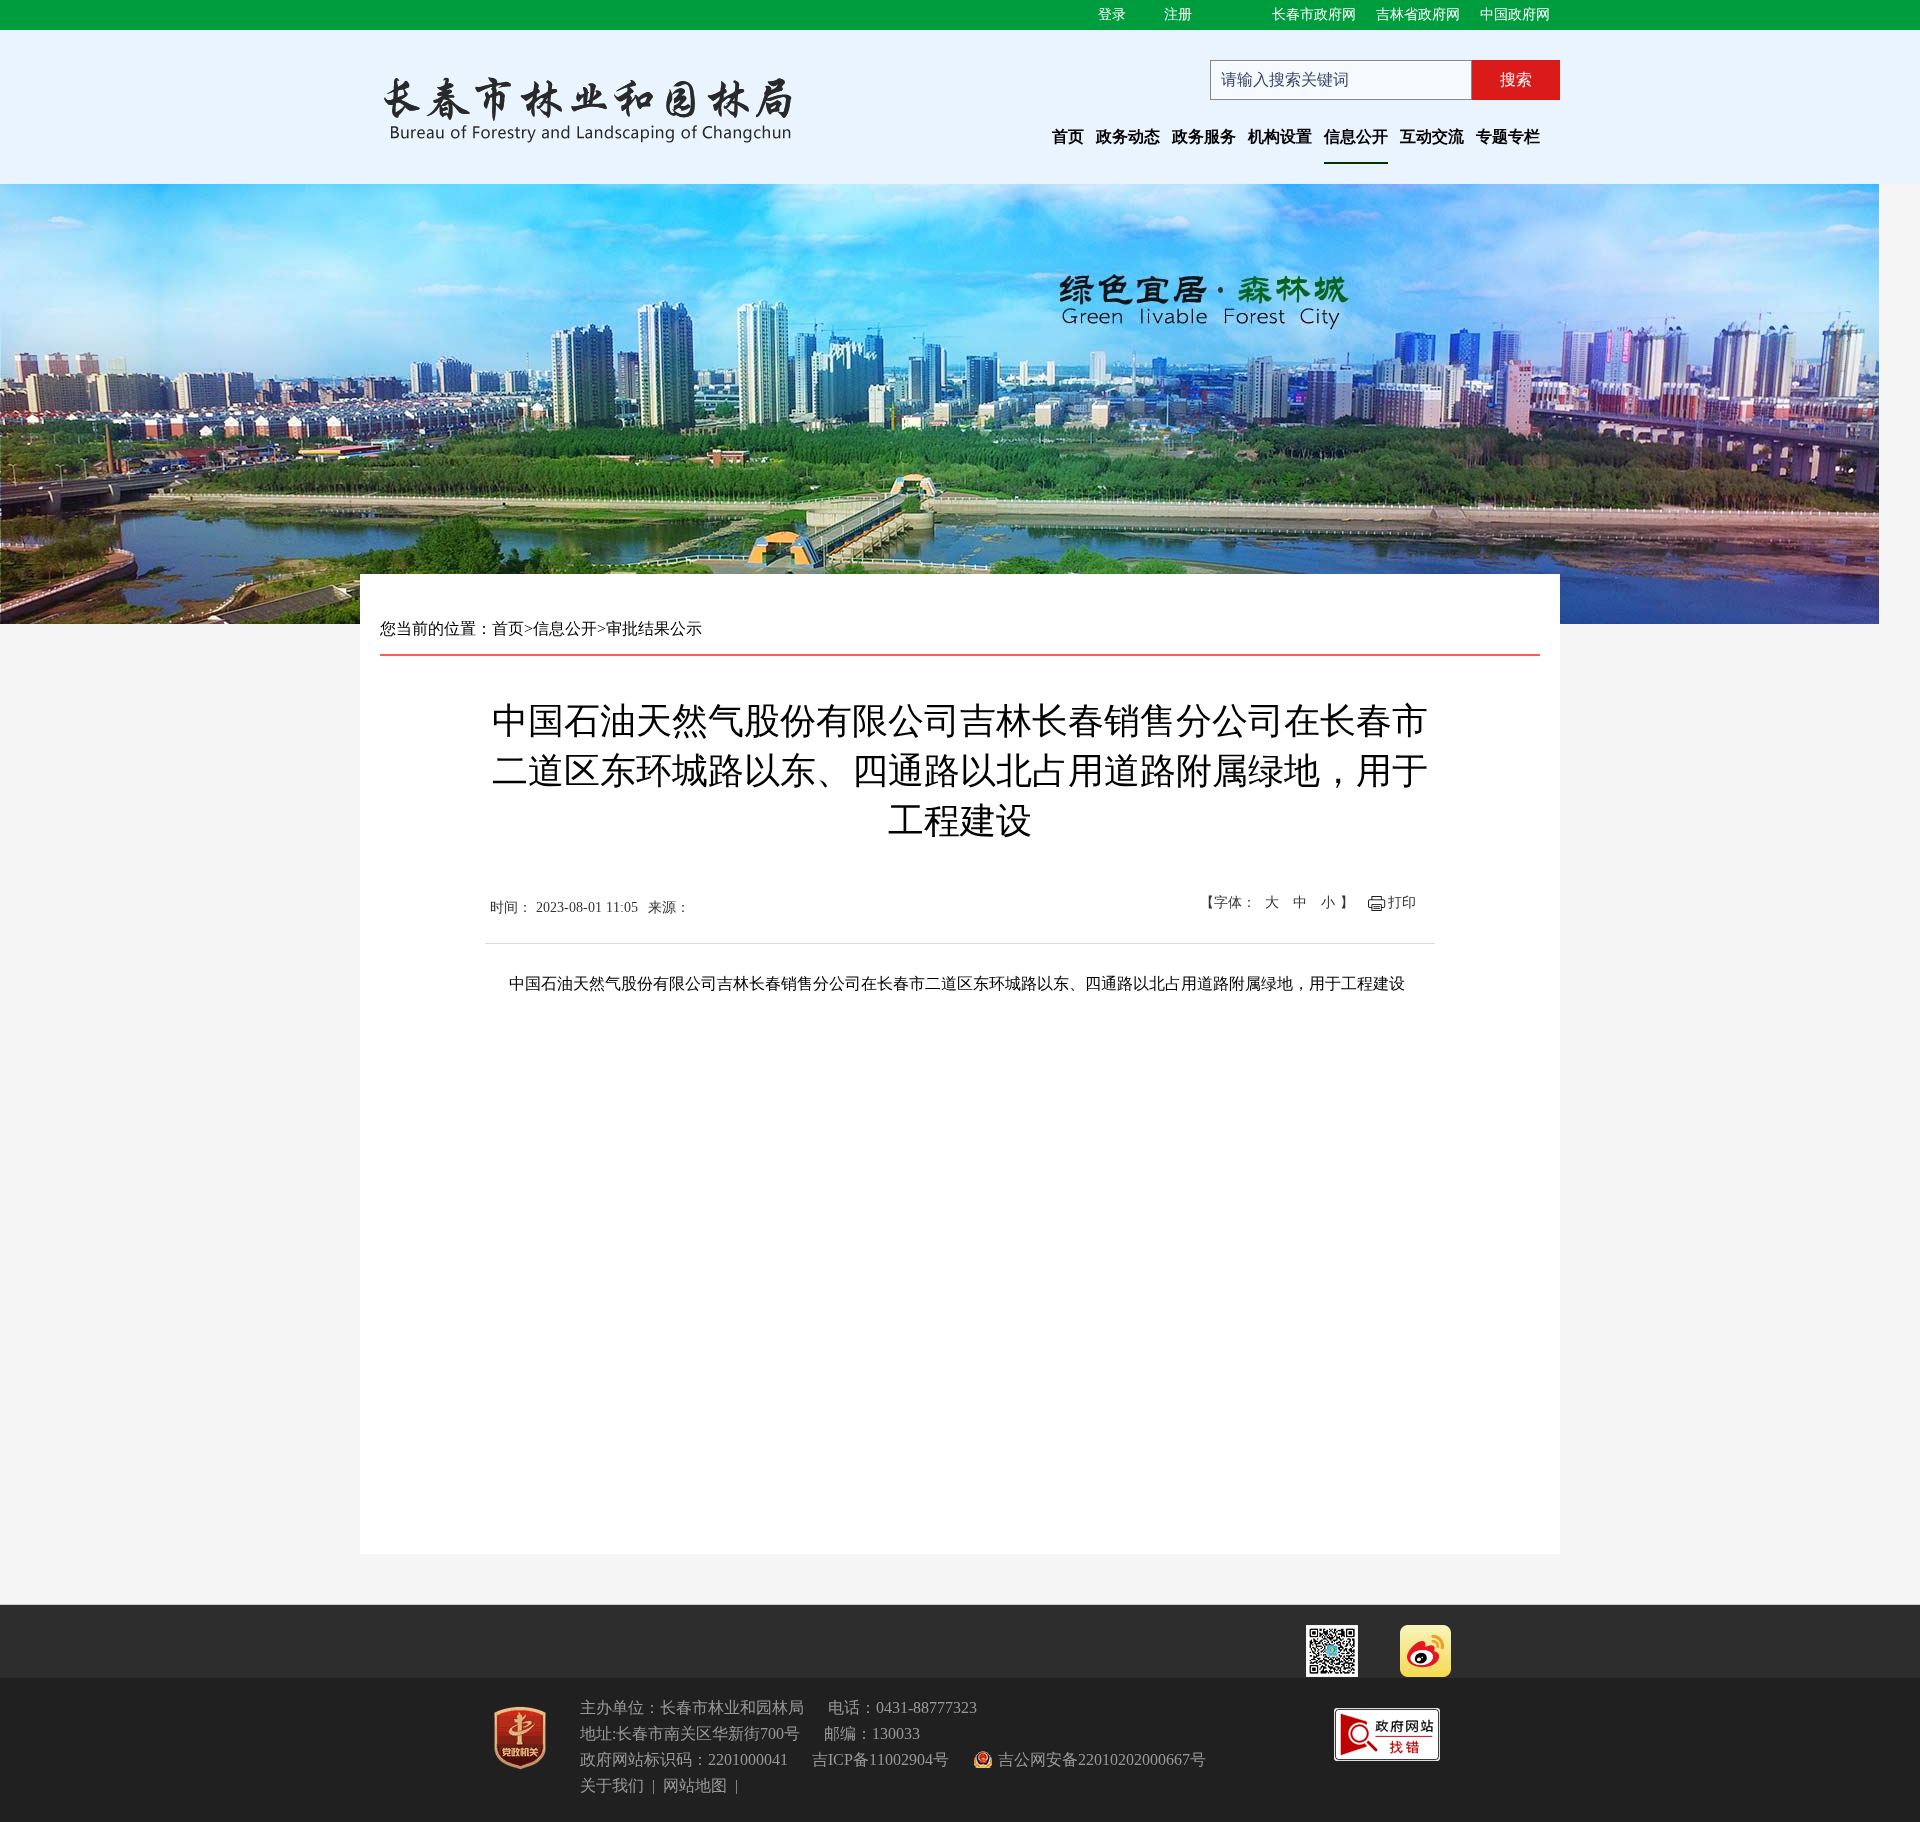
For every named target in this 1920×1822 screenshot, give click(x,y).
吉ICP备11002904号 (880, 1759)
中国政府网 (1515, 14)
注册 (1178, 14)
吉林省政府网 (1418, 14)
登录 (1112, 14)
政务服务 (1204, 136)
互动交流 (1432, 136)
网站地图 (695, 1785)
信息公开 (1356, 136)
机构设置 (1280, 136)
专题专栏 (1508, 136)
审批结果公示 (654, 628)
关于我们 (612, 1785)
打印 (1402, 902)
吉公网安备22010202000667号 (1102, 1759)
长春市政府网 (1314, 14)
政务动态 (1128, 136)
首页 (1068, 136)
